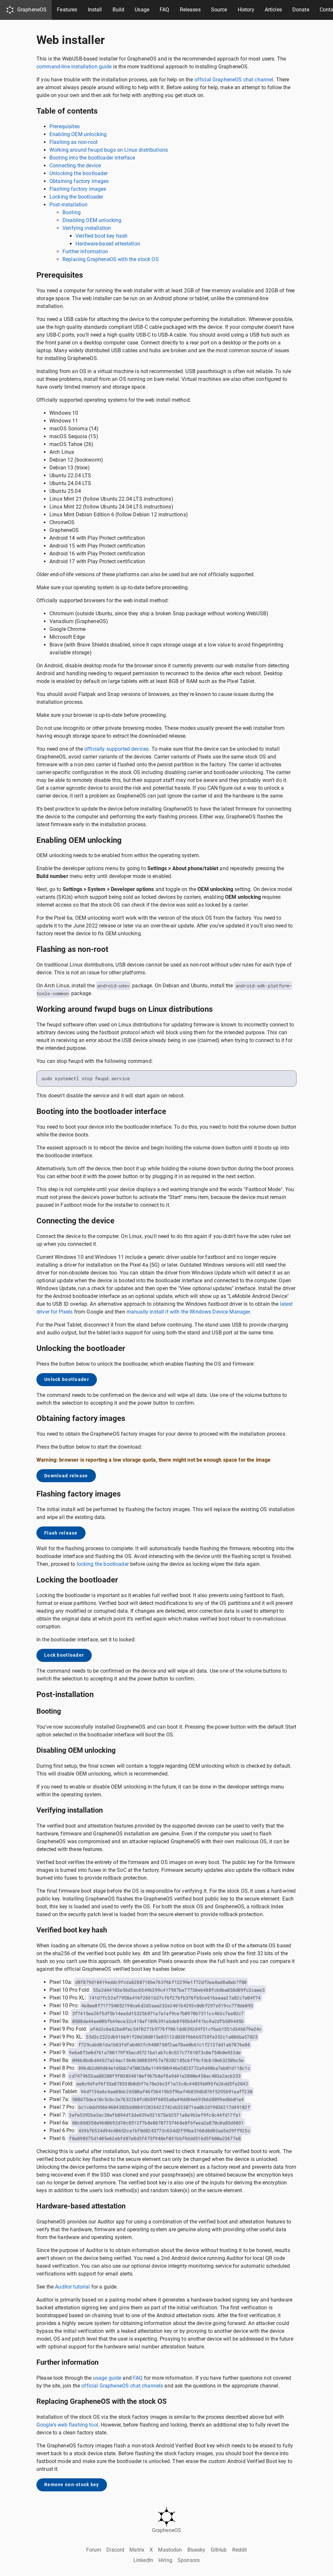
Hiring (165, 2560)
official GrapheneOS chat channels (122, 2386)
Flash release (61, 1533)
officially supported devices (116, 749)
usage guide (107, 2378)
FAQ (164, 10)
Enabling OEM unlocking (78, 134)
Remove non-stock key (72, 2485)
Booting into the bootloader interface (92, 158)
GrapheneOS (32, 10)
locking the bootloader (103, 1564)
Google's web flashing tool (67, 2425)
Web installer (71, 40)
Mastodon (170, 2550)
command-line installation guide (74, 67)
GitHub (219, 2550)
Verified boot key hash (101, 236)
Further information (85, 251)
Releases (190, 10)
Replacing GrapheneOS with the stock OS (111, 259)
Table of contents (67, 111)
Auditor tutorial (72, 2287)
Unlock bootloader (67, 1379)
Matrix (137, 2550)
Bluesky (196, 2550)
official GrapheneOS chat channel (234, 80)
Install (95, 10)
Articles (273, 10)
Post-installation (69, 205)
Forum (94, 2550)
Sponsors (189, 2560)
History (246, 10)
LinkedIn (143, 2560)
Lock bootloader (64, 1655)
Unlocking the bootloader (79, 173)
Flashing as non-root (73, 142)
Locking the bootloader (76, 197)
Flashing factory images (78, 189)
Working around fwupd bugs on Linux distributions (109, 150)
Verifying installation (87, 228)
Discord (115, 2550)
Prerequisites (65, 126)
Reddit (240, 2550)
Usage (142, 10)
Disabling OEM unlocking (92, 220)
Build (119, 10)
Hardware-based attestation (108, 244)
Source (219, 10)
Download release (66, 1476)
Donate (301, 10)
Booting (72, 212)
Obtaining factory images (79, 181)
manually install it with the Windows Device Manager (188, 1312)
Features (67, 10)
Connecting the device (75, 166)
